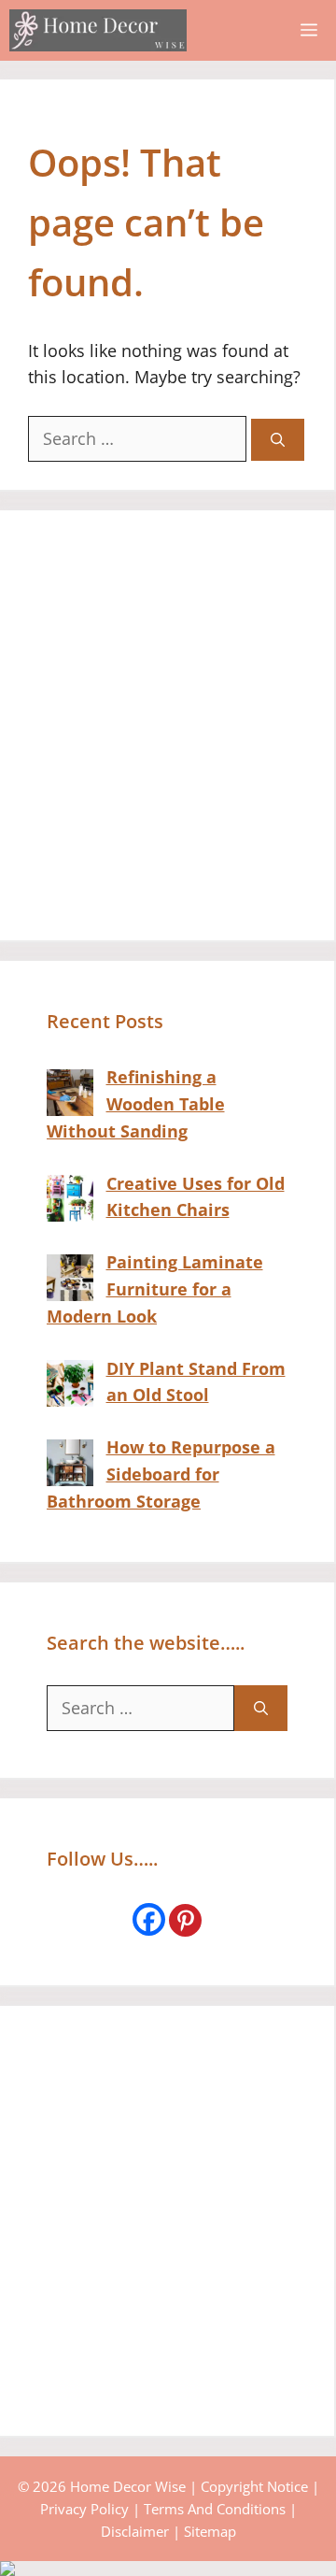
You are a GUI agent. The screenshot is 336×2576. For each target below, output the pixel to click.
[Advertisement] (168, 725)
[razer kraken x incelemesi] (168, 2569)
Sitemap (210, 2531)
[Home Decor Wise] (98, 30)
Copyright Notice (254, 2486)
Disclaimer (135, 2531)
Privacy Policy (84, 2509)
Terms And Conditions (215, 2509)
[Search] (278, 440)
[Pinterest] (185, 1920)
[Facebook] (149, 1919)
